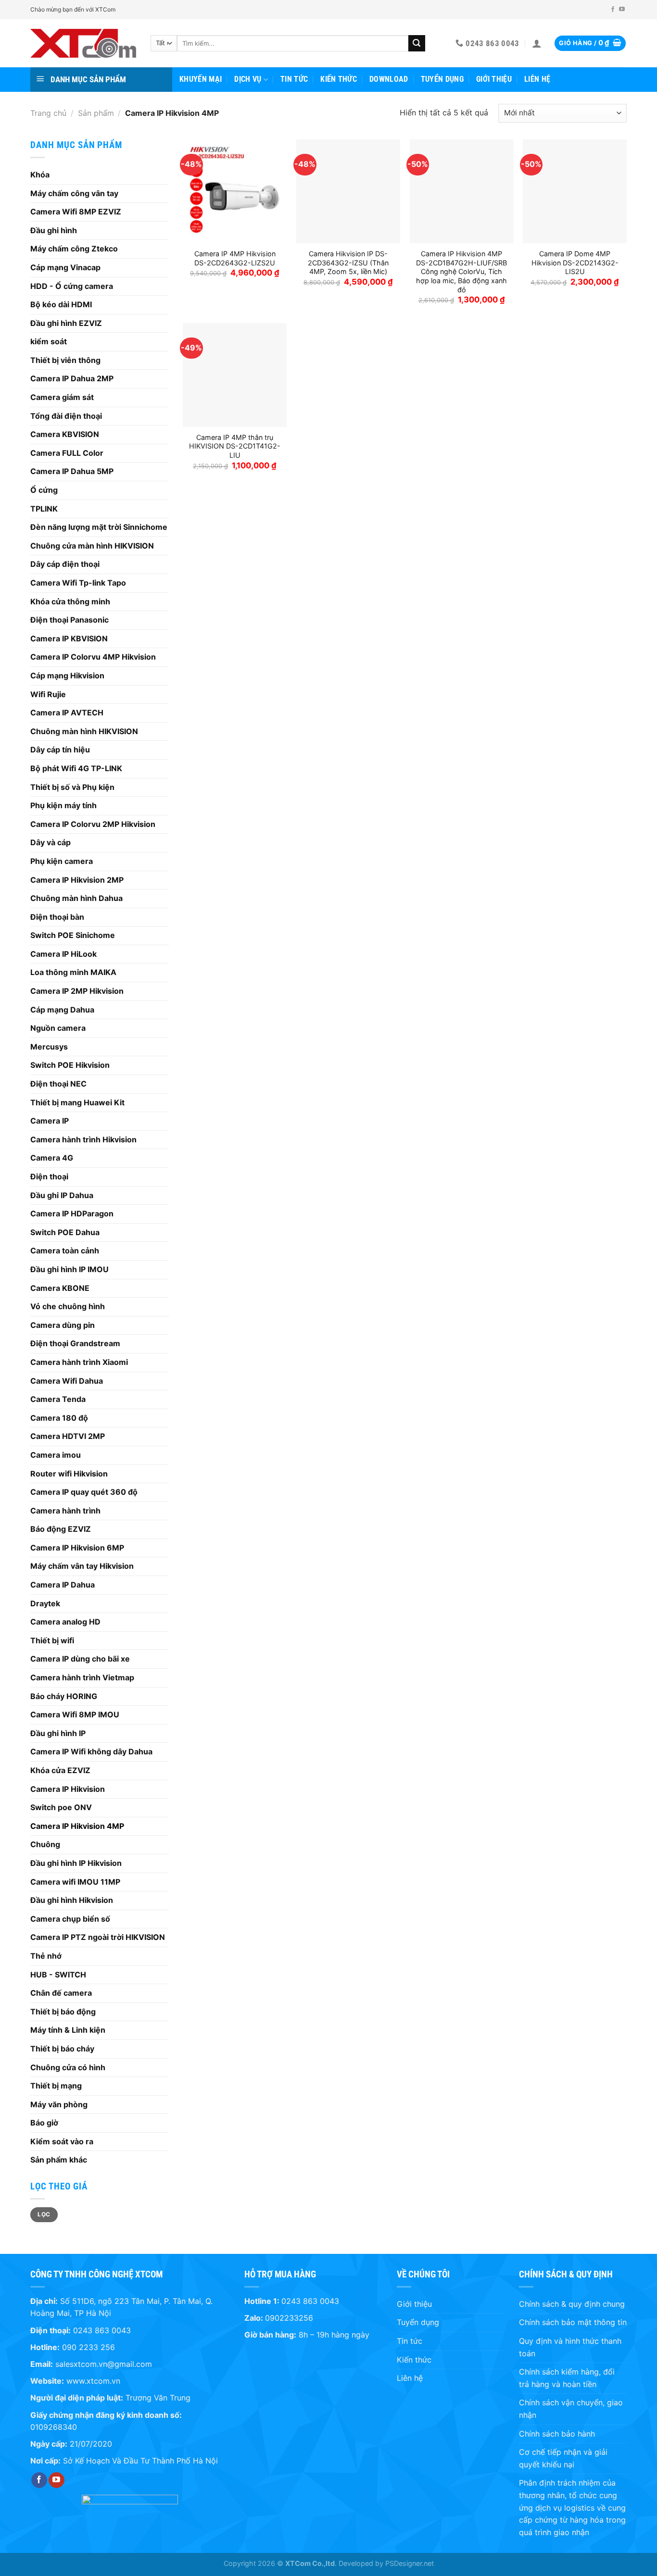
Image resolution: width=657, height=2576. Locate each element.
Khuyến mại (201, 79)
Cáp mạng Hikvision (67, 675)
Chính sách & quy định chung (572, 2304)
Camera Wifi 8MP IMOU (75, 1714)
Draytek (45, 1603)
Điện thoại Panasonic (69, 620)
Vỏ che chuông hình (68, 1306)
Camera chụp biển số (70, 1919)
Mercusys (49, 1047)
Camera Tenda (58, 1399)
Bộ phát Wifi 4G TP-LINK (76, 768)
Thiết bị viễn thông (65, 360)
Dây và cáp (51, 842)
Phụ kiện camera (62, 861)
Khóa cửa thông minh (70, 601)
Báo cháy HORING (64, 1696)
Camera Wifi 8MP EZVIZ (76, 212)
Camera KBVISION (65, 434)
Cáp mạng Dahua (62, 1010)
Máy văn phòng (59, 2104)
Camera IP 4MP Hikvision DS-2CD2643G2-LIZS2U (235, 258)
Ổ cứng (44, 490)
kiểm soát (49, 341)
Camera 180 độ (59, 1418)
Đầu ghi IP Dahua (62, 1195)
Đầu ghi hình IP (58, 1733)
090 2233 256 (88, 2347)
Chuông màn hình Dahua (76, 898)
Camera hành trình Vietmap (82, 1677)
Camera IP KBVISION (69, 638)
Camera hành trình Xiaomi (79, 1362)
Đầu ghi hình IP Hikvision (76, 1863)
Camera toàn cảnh (65, 1250)
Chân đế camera (61, 1993)
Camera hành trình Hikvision (83, 1139)
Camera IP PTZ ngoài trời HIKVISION (98, 1937)
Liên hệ (537, 79)
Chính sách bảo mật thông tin (573, 2322)
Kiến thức (339, 79)
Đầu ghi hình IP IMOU (69, 1269)
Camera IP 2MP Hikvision (77, 991)
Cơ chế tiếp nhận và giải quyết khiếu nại (563, 2458)
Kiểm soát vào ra (62, 2141)
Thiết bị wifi (52, 1640)
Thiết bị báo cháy (62, 2049)
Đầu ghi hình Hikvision (72, 1900)
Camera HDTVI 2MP (68, 1436)
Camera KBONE (60, 1288)
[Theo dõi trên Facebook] (613, 10)
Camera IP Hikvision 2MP (77, 880)
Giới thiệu (494, 79)
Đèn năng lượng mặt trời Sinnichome (99, 527)
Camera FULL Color (67, 453)
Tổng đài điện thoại (66, 416)
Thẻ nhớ (46, 1956)
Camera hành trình (65, 1511)
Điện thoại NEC (58, 1084)
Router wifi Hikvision (69, 1474)
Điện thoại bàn (57, 917)
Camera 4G (52, 1158)
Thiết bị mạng (56, 2086)
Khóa (40, 175)
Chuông (45, 1844)
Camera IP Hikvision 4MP (77, 1826)
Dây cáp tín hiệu (60, 750)
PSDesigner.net (410, 2563)
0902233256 (289, 2318)
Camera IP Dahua (63, 1585)
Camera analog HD (65, 1622)
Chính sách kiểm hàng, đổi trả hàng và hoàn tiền (567, 2378)
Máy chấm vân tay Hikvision (82, 1566)
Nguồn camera (58, 1028)
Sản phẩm (96, 113)
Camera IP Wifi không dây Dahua (91, 1751)
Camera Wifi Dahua (67, 1381)
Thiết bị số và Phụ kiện (72, 787)
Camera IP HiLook (63, 954)
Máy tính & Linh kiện (68, 2030)
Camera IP (50, 1121)
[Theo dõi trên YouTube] (622, 10)
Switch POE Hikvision (70, 1065)
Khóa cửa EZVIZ (60, 1770)
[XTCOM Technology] (83, 43)
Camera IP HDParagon (72, 1213)
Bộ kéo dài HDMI (61, 304)
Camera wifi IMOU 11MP (75, 1882)
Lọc (44, 2214)
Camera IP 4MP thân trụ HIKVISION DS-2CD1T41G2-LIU (235, 446)
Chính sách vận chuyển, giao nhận (571, 2409)
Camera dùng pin (63, 1325)
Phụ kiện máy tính (63, 805)
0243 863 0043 (102, 2330)
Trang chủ (48, 113)
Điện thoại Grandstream (75, 1343)
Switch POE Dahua (65, 1232)
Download (389, 79)
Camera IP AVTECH (67, 713)
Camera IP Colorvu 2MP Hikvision (93, 824)
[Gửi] (417, 43)
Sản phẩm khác (59, 2160)
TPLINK (44, 509)
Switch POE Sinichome (73, 935)
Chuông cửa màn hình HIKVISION (92, 546)
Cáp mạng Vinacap (65, 267)
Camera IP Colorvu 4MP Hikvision (93, 657)
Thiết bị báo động (63, 2012)
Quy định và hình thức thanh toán (570, 2347)
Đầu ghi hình (54, 230)
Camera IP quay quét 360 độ (84, 1492)
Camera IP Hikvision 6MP (77, 1548)
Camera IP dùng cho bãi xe (80, 1659)
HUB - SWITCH (58, 1975)
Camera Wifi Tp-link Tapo (78, 583)
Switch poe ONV (61, 1807)
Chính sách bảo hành (557, 2434)
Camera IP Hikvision (68, 1789)
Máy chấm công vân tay (74, 193)
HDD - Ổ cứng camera (72, 286)
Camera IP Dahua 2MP (72, 378)
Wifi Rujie (48, 694)
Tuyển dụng (442, 79)
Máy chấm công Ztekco (74, 249)
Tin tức (294, 79)
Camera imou (56, 1455)
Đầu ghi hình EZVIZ (66, 323)
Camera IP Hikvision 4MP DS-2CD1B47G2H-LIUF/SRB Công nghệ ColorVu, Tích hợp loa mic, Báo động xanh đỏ (461, 272)
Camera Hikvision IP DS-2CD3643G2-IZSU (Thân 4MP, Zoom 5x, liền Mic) (348, 263)
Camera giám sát (62, 397)
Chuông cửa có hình (68, 2067)
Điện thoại (49, 1176)
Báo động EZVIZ (61, 1529)
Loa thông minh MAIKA (73, 972)
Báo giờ (44, 2123)
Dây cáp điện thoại (65, 564)
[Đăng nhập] (537, 43)
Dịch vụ (248, 79)
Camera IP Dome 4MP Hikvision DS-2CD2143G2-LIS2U (575, 263)
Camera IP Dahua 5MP (72, 471)
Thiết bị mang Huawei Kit (77, 1102)
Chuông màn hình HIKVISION (84, 731)
